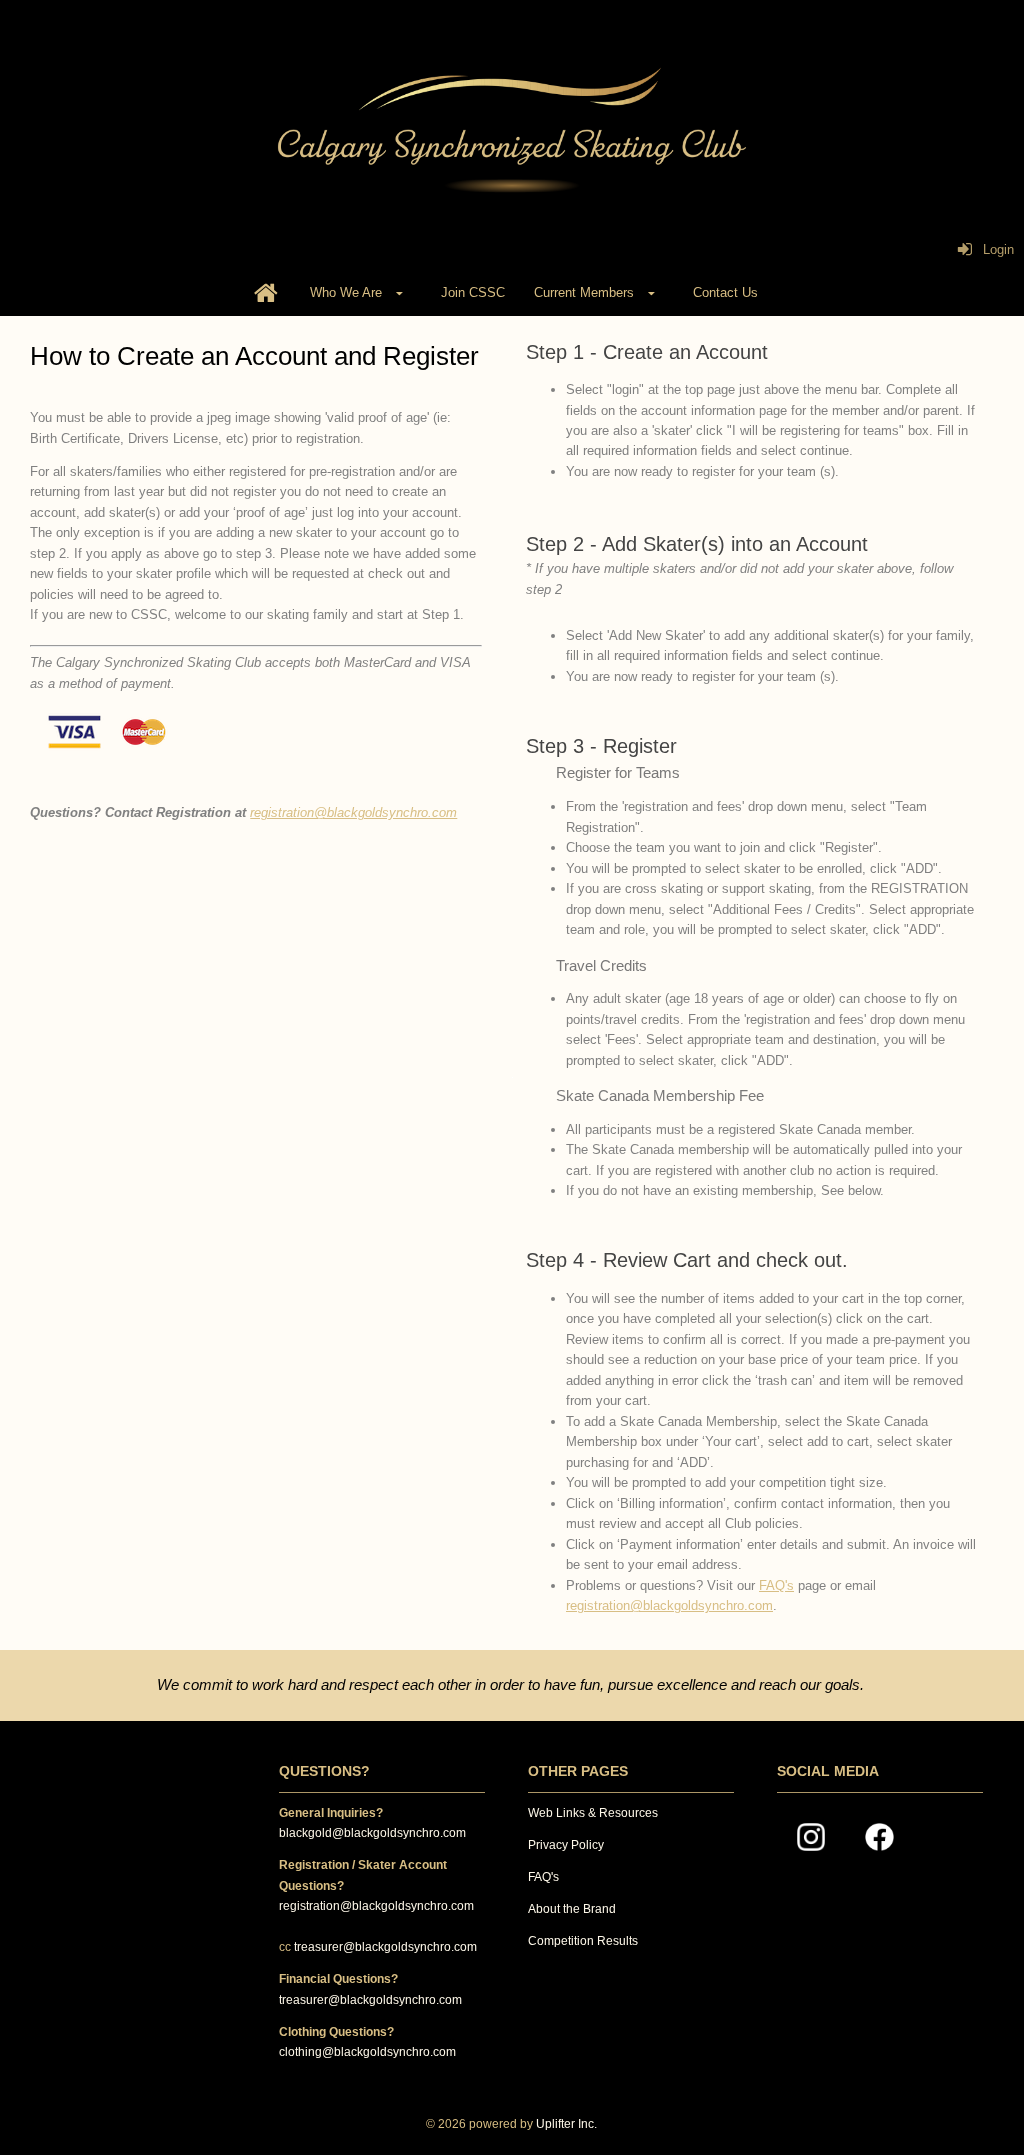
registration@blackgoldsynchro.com (353, 812)
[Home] (266, 294)
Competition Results (583, 1941)
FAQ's (776, 1585)
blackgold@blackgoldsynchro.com (372, 1833)
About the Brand (572, 1909)
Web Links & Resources (593, 1813)
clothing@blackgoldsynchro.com (367, 2052)
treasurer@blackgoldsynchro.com (385, 1947)
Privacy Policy (566, 1845)
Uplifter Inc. (566, 2124)
